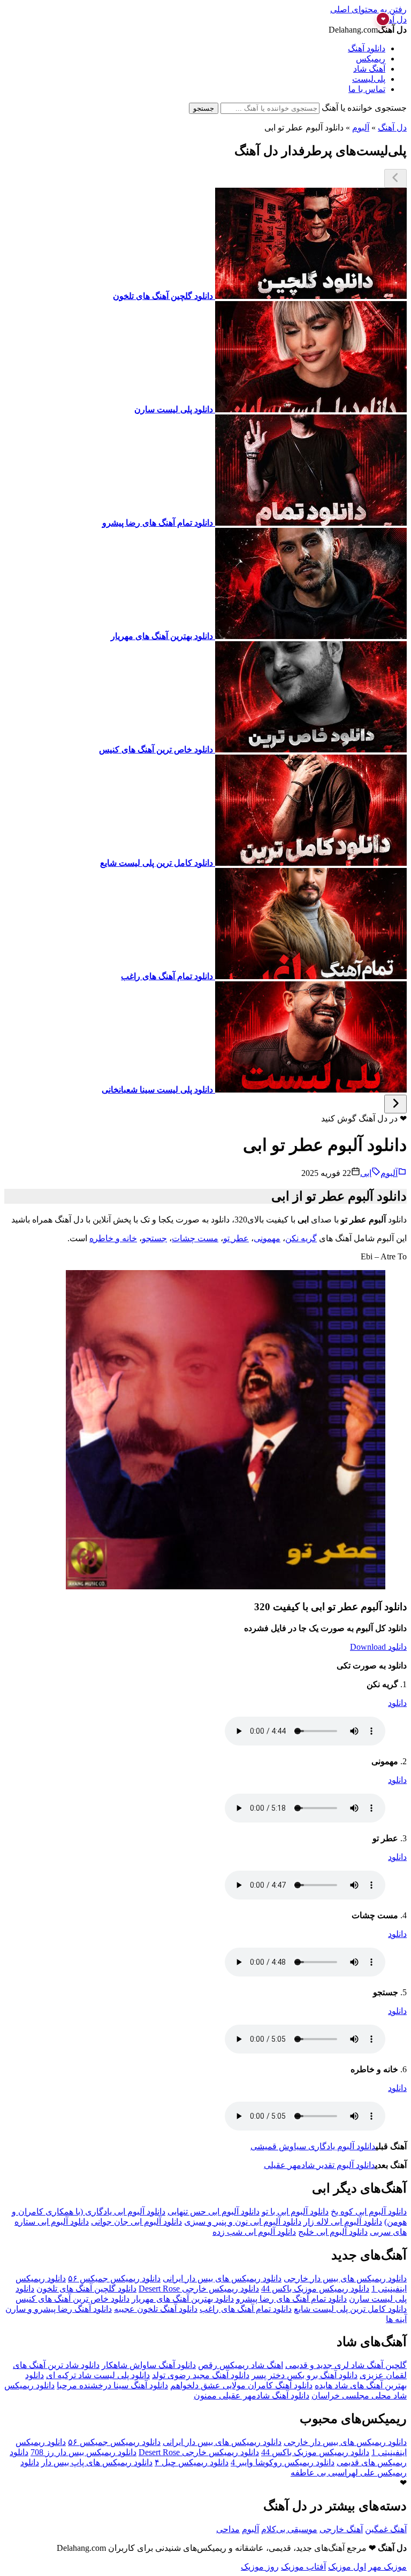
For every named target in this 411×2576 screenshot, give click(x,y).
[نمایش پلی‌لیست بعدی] (395, 1104)
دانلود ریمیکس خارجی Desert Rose (199, 2289)
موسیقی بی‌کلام (289, 2529)
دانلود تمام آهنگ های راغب (246, 2309)
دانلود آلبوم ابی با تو (295, 2212)
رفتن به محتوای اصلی (368, 9)
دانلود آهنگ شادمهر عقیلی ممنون (252, 2396)
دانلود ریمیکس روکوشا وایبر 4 (283, 2462)
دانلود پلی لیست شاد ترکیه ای (98, 2375)
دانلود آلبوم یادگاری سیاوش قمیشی (313, 2146)
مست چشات (195, 1238)
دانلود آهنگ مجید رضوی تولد (201, 2375)
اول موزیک (347, 2567)
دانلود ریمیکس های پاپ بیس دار (97, 2462)
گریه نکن (301, 1238)
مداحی (228, 2529)
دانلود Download (378, 1647)
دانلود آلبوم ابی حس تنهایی (214, 2212)
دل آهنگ (392, 128)
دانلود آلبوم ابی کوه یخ (369, 2212)
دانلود (397, 1703)
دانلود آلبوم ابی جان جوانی (136, 2222)
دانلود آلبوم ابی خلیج (333, 2232)
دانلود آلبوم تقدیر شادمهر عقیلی (319, 2165)
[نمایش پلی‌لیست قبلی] (395, 178)
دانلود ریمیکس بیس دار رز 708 (83, 2452)
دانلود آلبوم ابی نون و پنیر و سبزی (243, 2222)
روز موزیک (260, 2567)
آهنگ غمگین (386, 2529)
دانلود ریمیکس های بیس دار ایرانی (222, 2278)
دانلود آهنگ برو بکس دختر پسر (305, 2375)
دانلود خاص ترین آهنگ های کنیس (73, 2299)
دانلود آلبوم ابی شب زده (254, 2232)
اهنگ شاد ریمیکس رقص (241, 2365)
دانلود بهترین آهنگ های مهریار (183, 2299)
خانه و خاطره (113, 1238)
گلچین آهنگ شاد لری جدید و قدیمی (346, 2365)
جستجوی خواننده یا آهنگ (364, 108)
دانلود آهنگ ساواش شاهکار (149, 2365)
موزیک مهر (387, 2567)
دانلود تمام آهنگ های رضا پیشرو (291, 2299)
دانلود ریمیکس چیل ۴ (192, 2462)
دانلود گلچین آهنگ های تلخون (86, 2289)
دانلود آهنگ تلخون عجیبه (156, 2309)
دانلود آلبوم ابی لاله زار (343, 2222)
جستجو (204, 108)
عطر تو (236, 1238)
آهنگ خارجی (341, 2529)
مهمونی (267, 1238)
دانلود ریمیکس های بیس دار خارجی (345, 2278)
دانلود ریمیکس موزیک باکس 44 (315, 2289)
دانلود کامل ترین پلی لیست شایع (350, 2309)
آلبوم (361, 128)
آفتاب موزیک (303, 2567)
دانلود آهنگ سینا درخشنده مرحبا (112, 2385)
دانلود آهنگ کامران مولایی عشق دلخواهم (241, 2385)
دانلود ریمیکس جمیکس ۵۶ (114, 2278)
